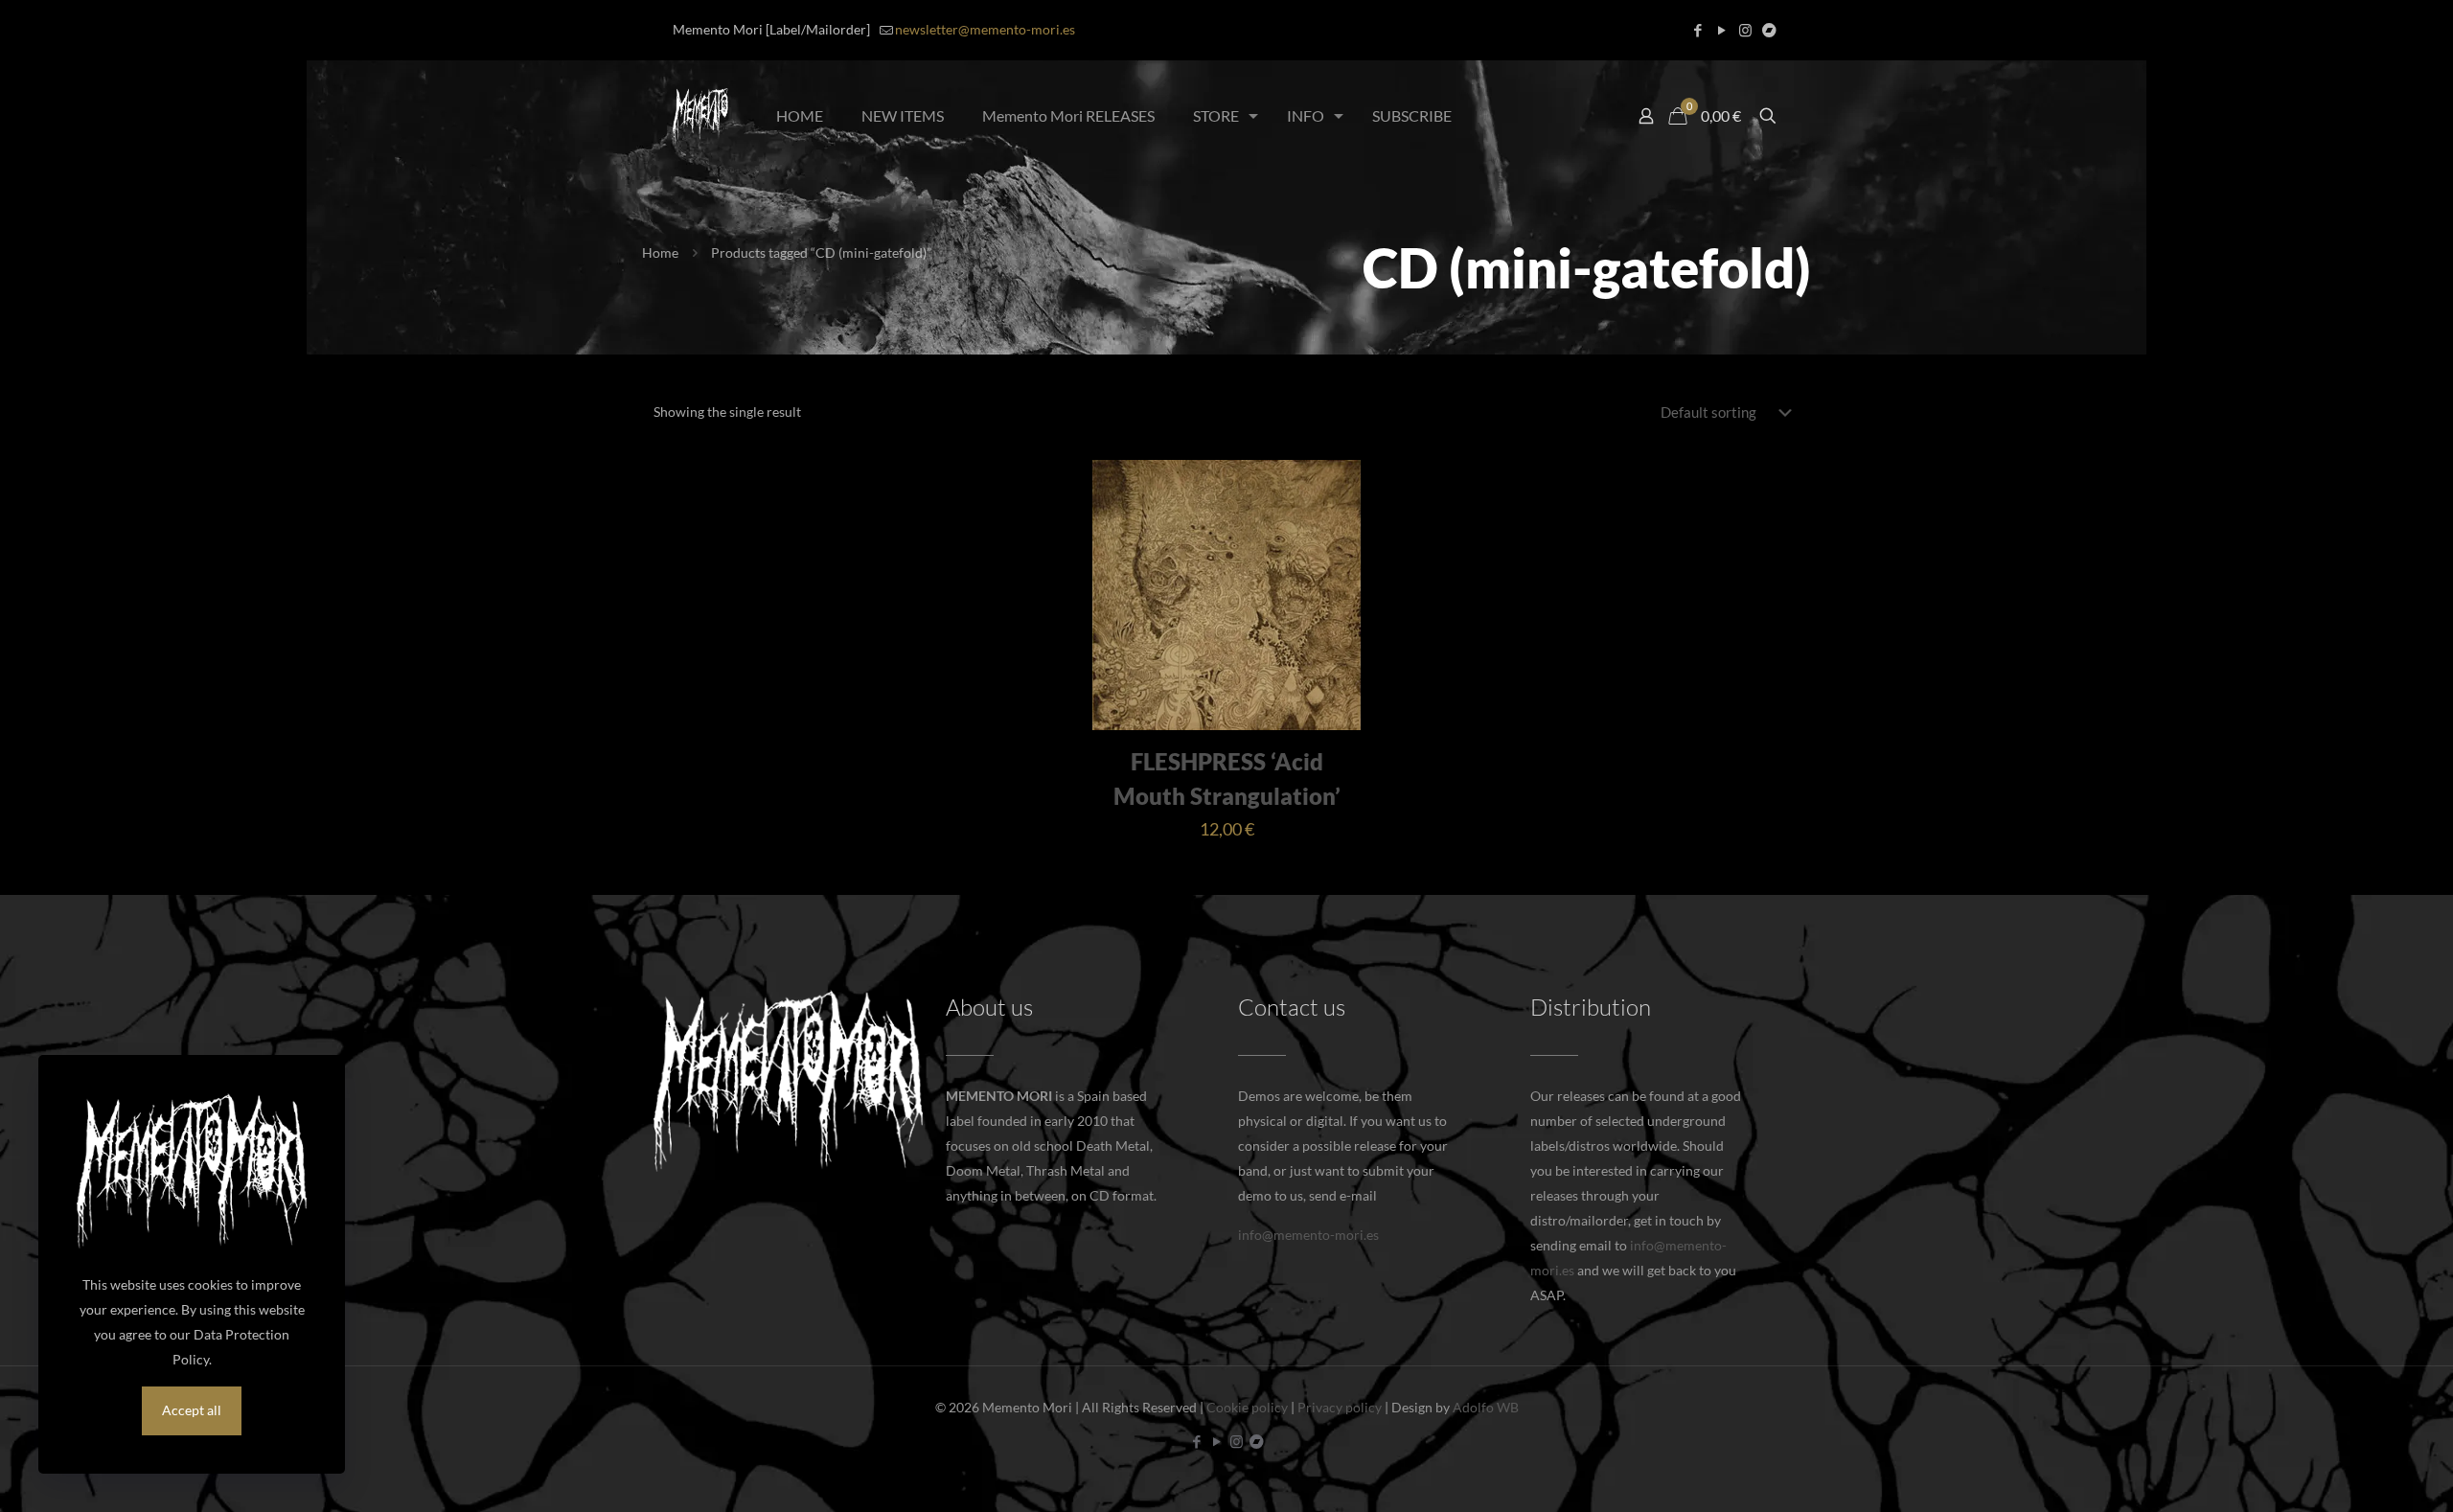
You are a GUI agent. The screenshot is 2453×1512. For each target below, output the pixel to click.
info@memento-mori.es (1308, 1235)
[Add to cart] (1334, 487)
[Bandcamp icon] (1769, 30)
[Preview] (1334, 569)
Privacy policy (1340, 1407)
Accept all (192, 1410)
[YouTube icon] (1721, 30)
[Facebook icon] (1697, 30)
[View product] (1334, 528)
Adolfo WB (1486, 1407)
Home (660, 252)
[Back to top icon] (2361, 1473)
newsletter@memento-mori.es (985, 29)
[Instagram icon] (1745, 30)
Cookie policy (1247, 1407)
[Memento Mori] (700, 116)
